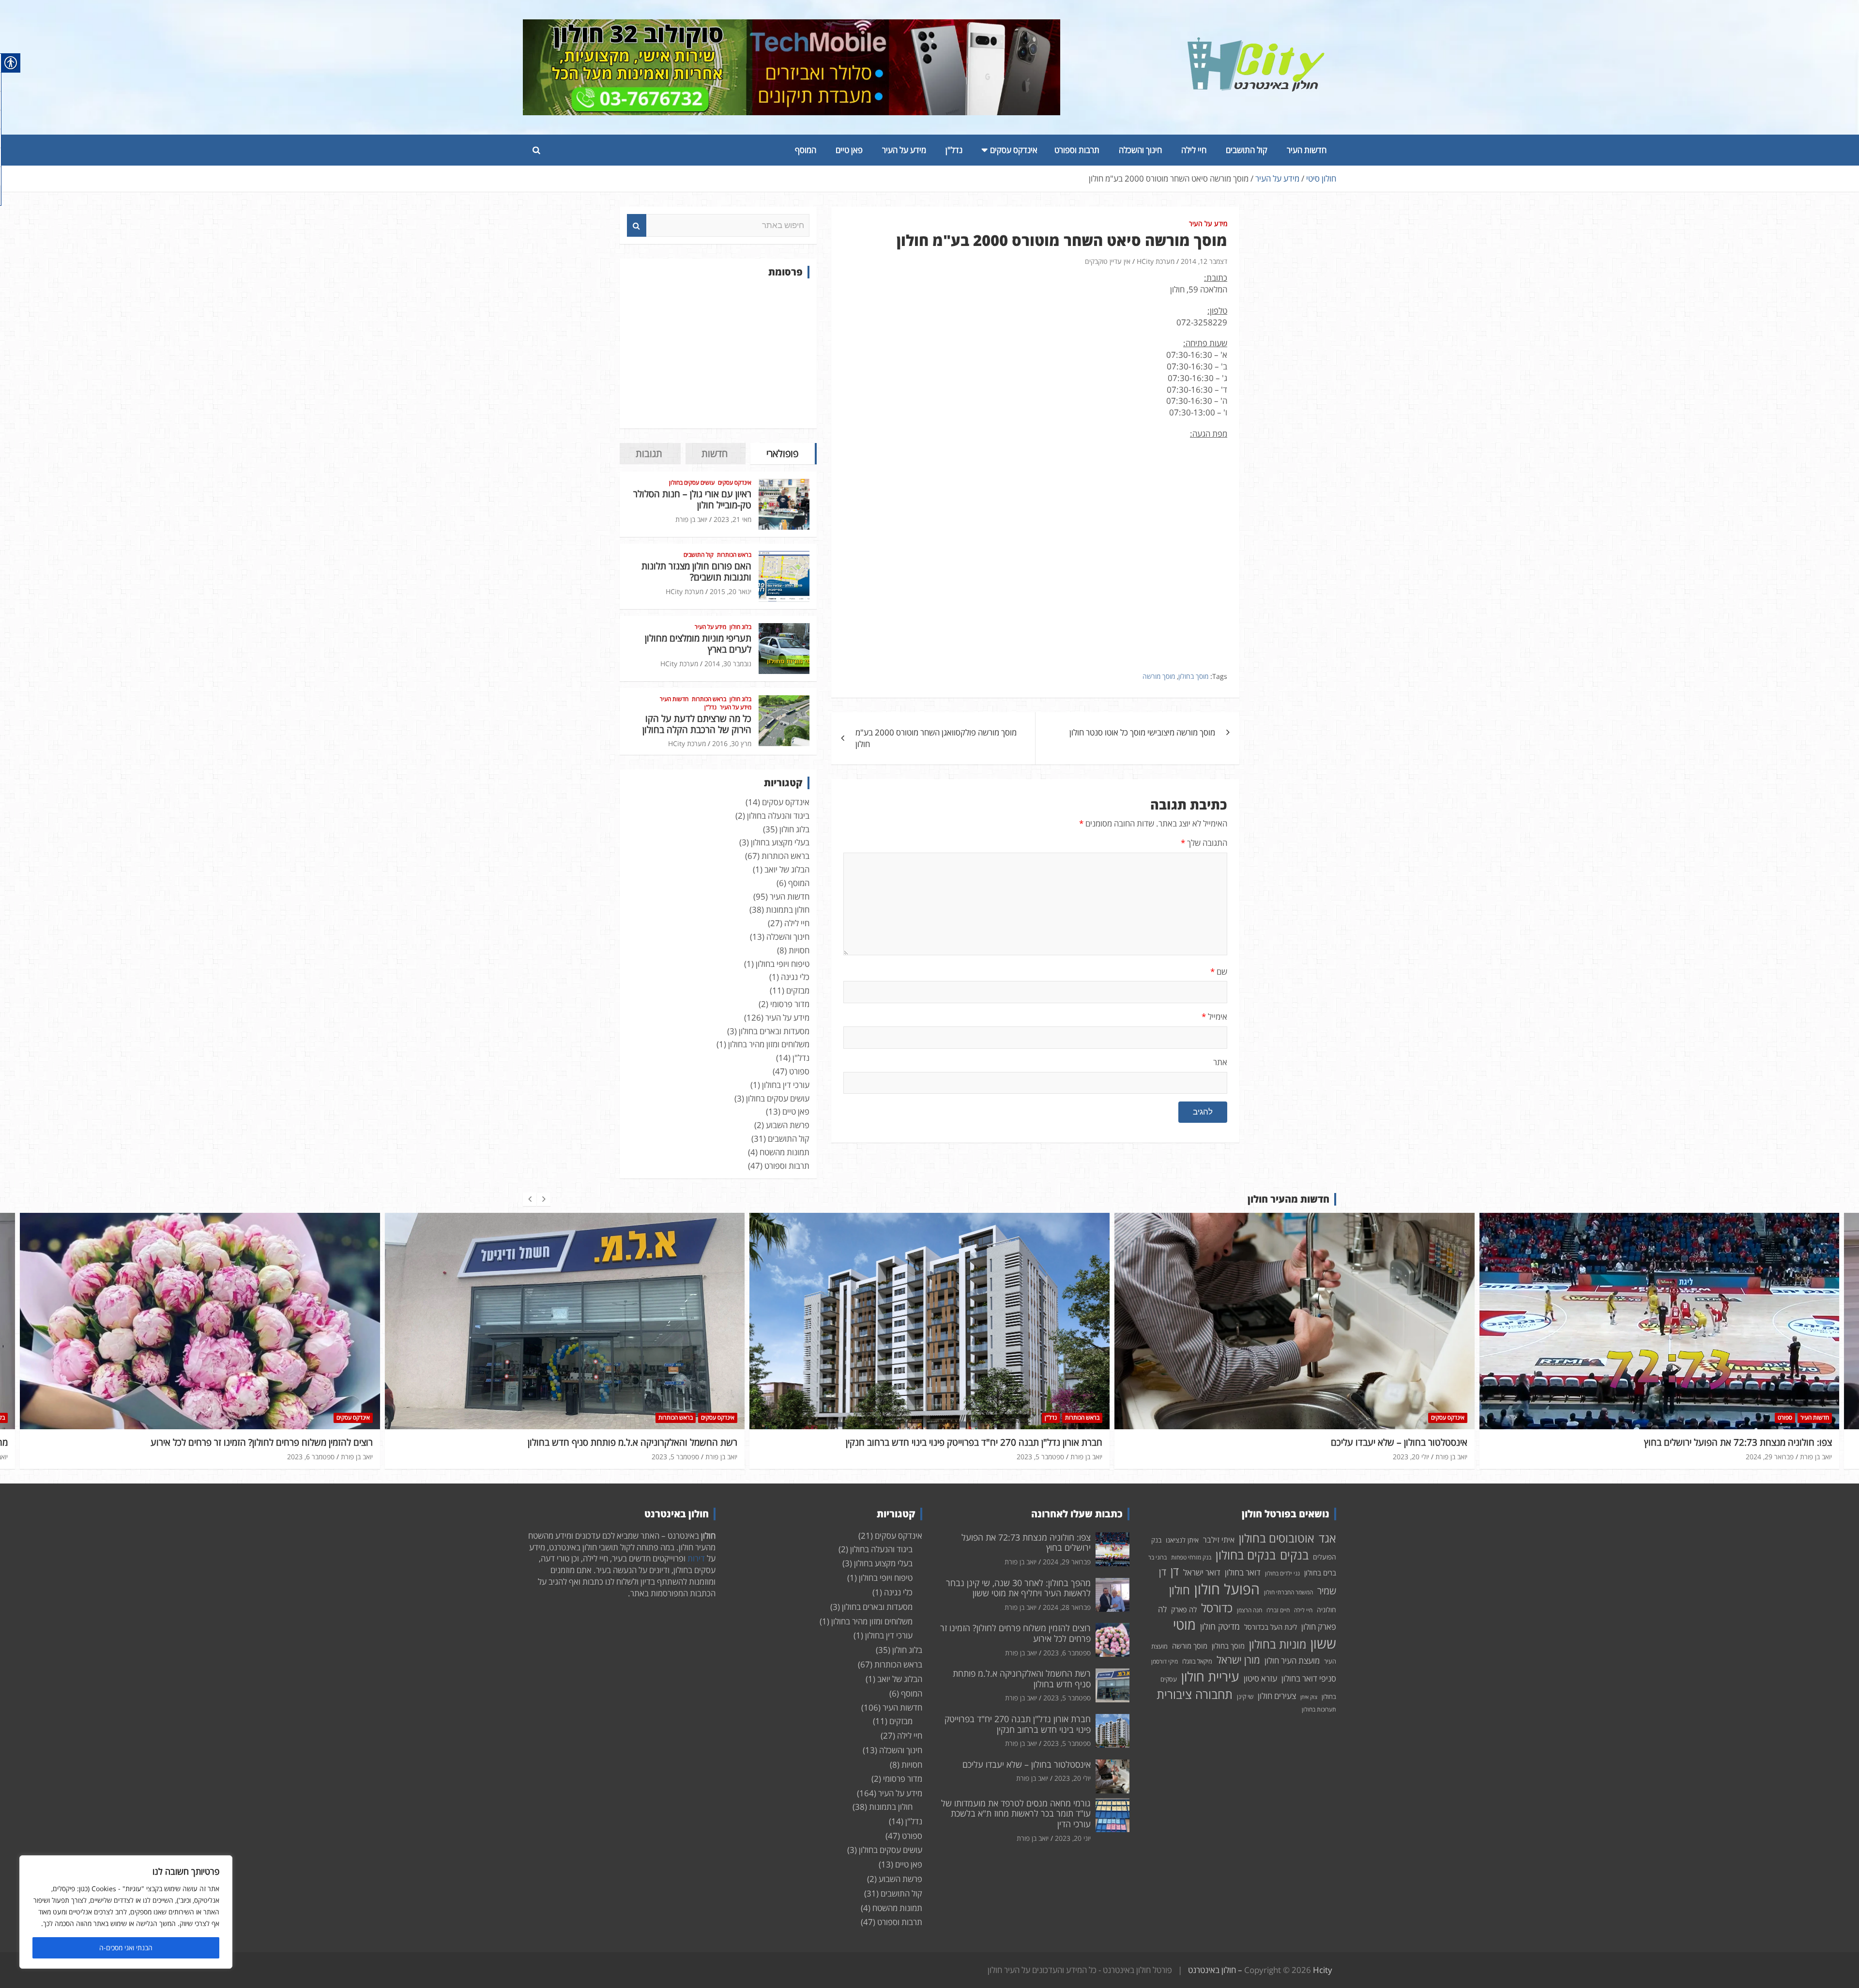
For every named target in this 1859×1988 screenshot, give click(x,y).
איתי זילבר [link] (1219, 1540)
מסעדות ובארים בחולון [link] (774, 1031)
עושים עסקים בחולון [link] (692, 483)
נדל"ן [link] (954, 150)
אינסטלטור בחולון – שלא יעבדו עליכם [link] (1035, 1442)
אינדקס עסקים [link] (1014, 150)
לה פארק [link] (1184, 1609)
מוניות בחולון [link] (1278, 1644)
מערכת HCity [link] (1156, 261)
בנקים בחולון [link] (1246, 1555)
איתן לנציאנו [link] (1182, 1540)
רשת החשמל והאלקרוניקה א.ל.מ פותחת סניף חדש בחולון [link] (268, 1442)
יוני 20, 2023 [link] (1073, 1838)
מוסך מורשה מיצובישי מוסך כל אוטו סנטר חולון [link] (1142, 732)
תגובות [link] (649, 453)
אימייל (1214, 1017)
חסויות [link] (799, 950)
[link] (1256, 43)
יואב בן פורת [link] (691, 519)
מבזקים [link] (798, 990)
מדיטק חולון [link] (1220, 1626)
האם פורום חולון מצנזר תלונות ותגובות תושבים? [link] (696, 572)
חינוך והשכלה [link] (1140, 150)
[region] (126, 1912)
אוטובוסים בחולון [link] (1277, 1538)
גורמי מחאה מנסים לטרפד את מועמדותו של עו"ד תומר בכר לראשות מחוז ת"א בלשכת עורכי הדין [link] (1016, 1813)
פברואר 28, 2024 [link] (1770, 1457)
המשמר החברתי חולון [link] (1288, 1592)
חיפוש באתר (637, 226)
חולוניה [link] (1326, 1610)
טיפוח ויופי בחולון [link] (783, 964)
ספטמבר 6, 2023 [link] (1067, 1653)
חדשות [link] (715, 453)
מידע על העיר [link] (904, 150)
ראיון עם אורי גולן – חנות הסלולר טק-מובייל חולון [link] (692, 499)
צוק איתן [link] (1309, 1697)
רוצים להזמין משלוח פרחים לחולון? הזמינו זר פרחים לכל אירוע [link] (1015, 1633)
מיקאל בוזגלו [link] (1197, 1661)
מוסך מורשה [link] (1159, 676)
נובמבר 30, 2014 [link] (728, 664)
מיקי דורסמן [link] (1165, 1661)
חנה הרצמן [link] (1249, 1610)
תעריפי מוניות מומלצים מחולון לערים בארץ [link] (698, 644)
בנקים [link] (1294, 1555)
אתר (1220, 1062)
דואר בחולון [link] (1243, 1572)
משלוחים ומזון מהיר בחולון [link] (769, 1044)
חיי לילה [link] (1194, 150)
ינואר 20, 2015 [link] (731, 591)
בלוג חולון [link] (740, 627)
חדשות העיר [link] (1307, 150)
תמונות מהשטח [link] (785, 1152)
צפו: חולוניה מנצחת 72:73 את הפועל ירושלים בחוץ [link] (1373, 1442)
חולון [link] (1180, 1590)
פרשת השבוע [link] (788, 1125)
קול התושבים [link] (1247, 150)
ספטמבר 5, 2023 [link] (311, 1457)
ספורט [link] (799, 1071)
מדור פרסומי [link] (790, 1004)
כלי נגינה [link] (795, 977)
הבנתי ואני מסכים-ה (126, 1948)
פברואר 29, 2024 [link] (1405, 1457)
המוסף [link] (806, 150)
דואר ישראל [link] (1202, 1572)
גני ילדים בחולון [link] (1282, 1573)
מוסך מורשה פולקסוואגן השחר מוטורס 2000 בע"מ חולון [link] (936, 738)
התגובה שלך (1204, 843)
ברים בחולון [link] (1320, 1573)
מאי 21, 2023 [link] (732, 519)
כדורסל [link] (1217, 1608)
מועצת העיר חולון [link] (1292, 1660)
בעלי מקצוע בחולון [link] (780, 842)
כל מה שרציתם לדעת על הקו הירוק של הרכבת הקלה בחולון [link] (697, 724)
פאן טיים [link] (849, 150)
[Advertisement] (718, 353)
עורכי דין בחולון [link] (786, 1085)
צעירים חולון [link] (1277, 1696)
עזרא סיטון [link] (1260, 1678)
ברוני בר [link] (1158, 1557)
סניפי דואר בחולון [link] (1309, 1678)
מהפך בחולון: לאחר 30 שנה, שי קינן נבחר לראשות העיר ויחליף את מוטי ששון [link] (1692, 1442)
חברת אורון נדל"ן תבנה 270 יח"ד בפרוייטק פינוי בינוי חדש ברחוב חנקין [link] (610, 1442)
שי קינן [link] (1245, 1697)
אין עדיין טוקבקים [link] (1108, 261)
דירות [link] (696, 1558)
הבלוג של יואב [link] (787, 869)
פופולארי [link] (782, 453)
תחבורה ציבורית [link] (1195, 1694)
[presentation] (530, 1199)
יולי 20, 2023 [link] (1046, 1457)
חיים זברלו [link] (1278, 1610)
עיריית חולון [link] (1210, 1676)
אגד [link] (1327, 1538)
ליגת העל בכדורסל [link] (1271, 1627)
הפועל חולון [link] (1227, 1589)
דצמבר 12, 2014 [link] (1204, 261)
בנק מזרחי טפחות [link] (1191, 1557)
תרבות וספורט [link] (1077, 150)
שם (1219, 971)
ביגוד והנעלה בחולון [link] (778, 816)
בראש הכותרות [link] (734, 555)
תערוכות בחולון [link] (1319, 1709)
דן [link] (1175, 1571)
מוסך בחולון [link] (1193, 676)
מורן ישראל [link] (1238, 1660)
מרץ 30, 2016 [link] (732, 743)
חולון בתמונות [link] (788, 910)
